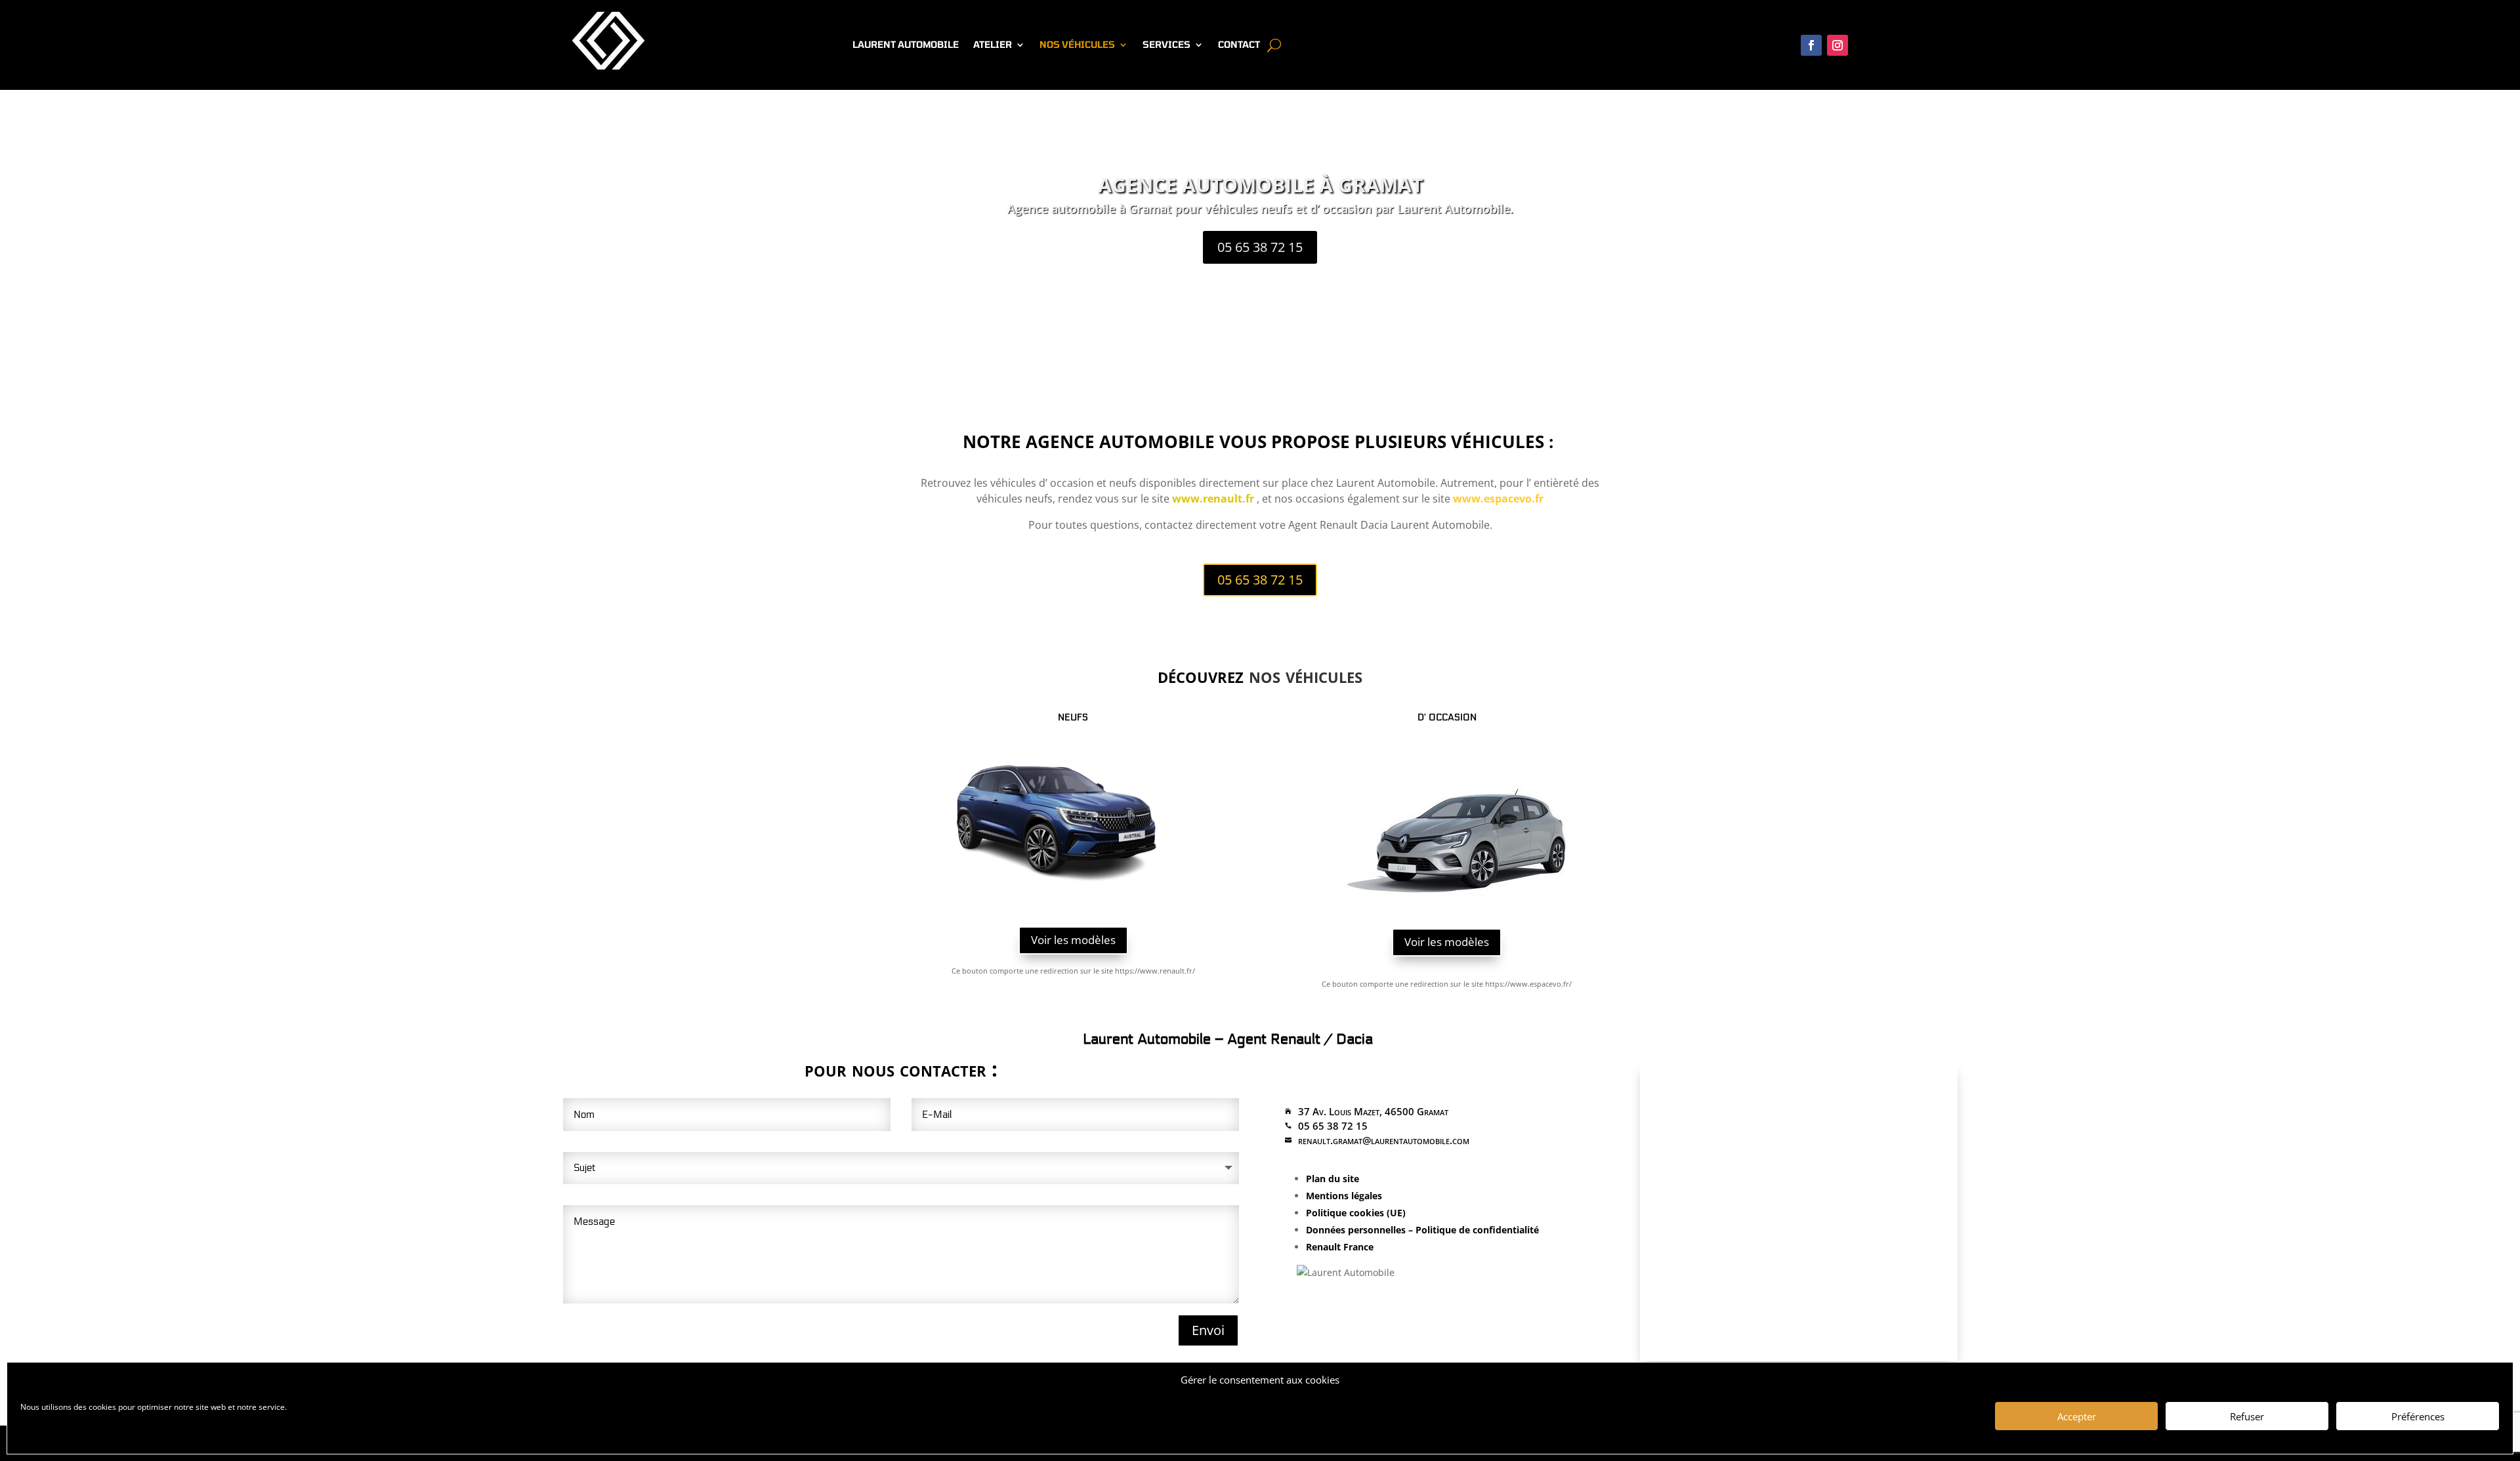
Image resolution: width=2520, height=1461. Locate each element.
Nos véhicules (1077, 45)
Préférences (2418, 1416)
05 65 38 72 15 (1260, 247)
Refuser (2247, 1416)
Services (1166, 45)
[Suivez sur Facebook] (1811, 45)
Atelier (993, 45)
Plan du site (1333, 1179)
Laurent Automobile (906, 45)
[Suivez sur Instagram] (1837, 45)
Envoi (1208, 1330)
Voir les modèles (1073, 940)
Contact (1239, 45)
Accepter (2077, 1416)
